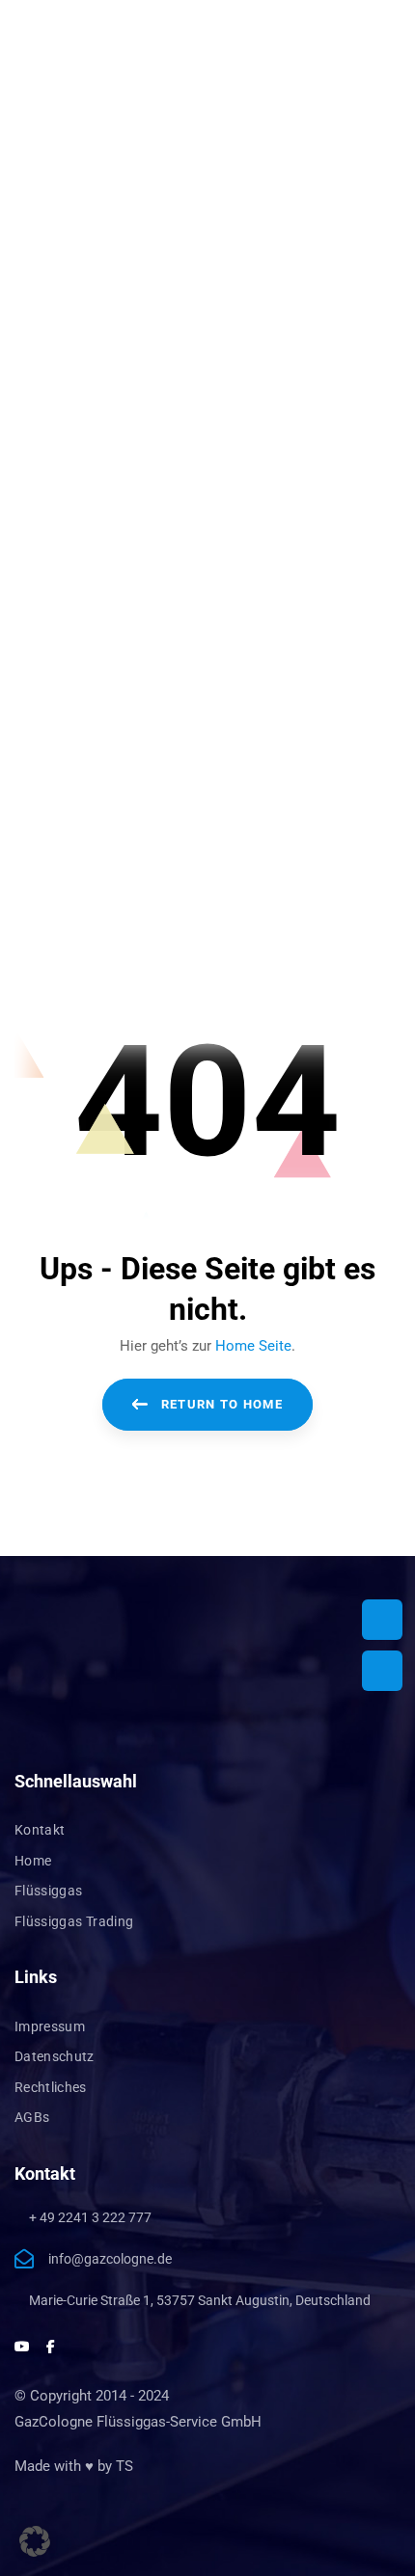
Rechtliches (51, 2087)
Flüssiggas (49, 1891)
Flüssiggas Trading (74, 1921)
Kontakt (40, 1830)
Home (33, 1861)
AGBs (32, 2117)
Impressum (50, 2026)
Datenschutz (55, 2056)
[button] (35, 2541)
